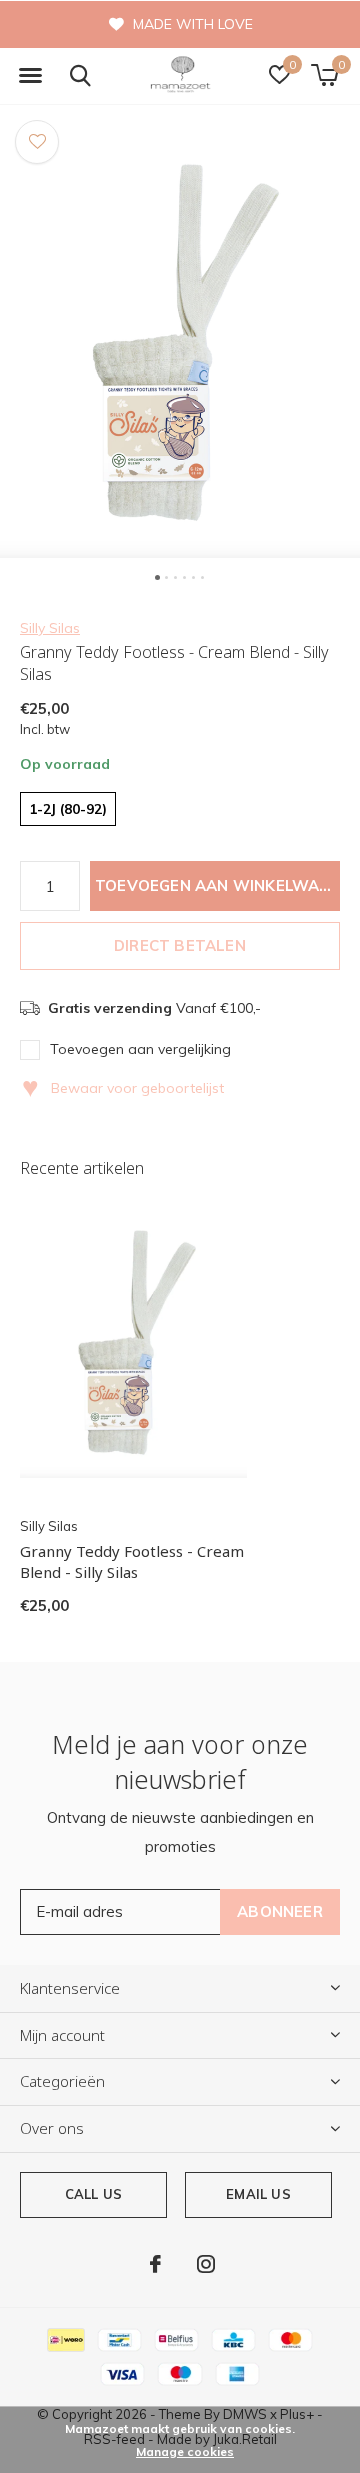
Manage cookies (185, 2451)
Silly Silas (50, 628)
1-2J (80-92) (68, 809)
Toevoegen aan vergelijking (140, 1049)
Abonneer (280, 1911)
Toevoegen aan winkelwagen (217, 885)
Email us (258, 2194)
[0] (324, 75)
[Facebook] (155, 2264)
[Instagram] (206, 2264)
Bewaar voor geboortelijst (123, 1088)
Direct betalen (180, 945)
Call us (93, 2194)
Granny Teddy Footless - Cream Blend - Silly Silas (132, 1561)
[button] (30, 76)
